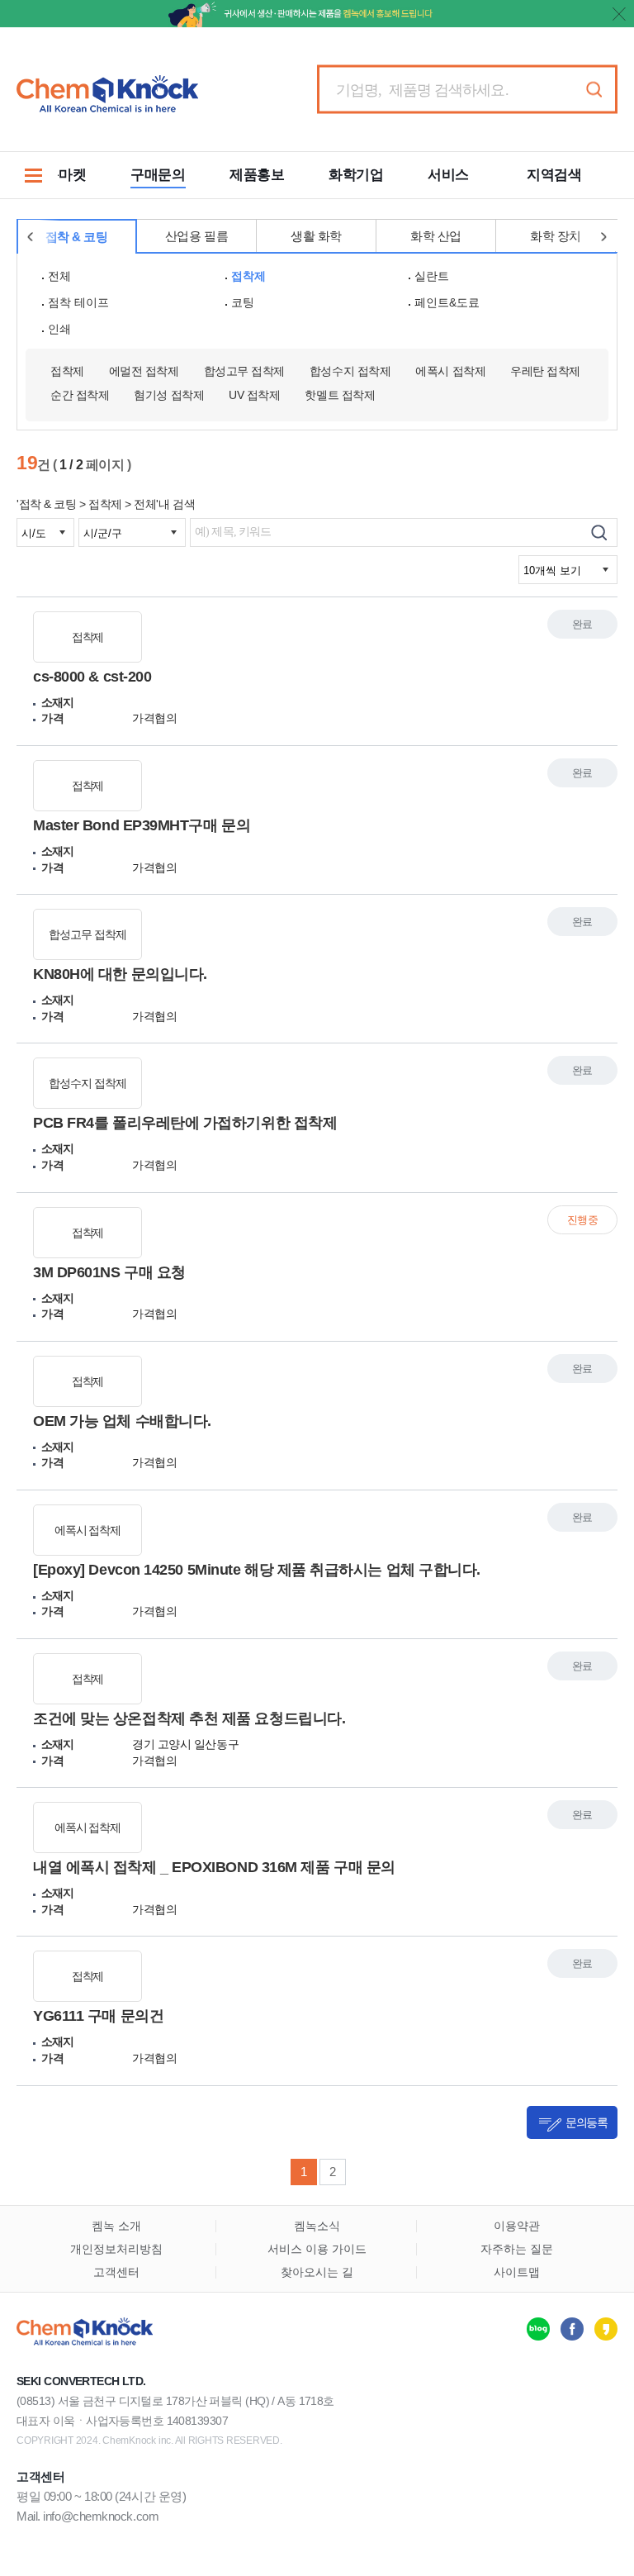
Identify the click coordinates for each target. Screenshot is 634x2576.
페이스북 (572, 2329)
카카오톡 (606, 2329)
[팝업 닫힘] (619, 14)
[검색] (599, 532)
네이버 (538, 2329)
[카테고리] (33, 175)
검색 (594, 90)
